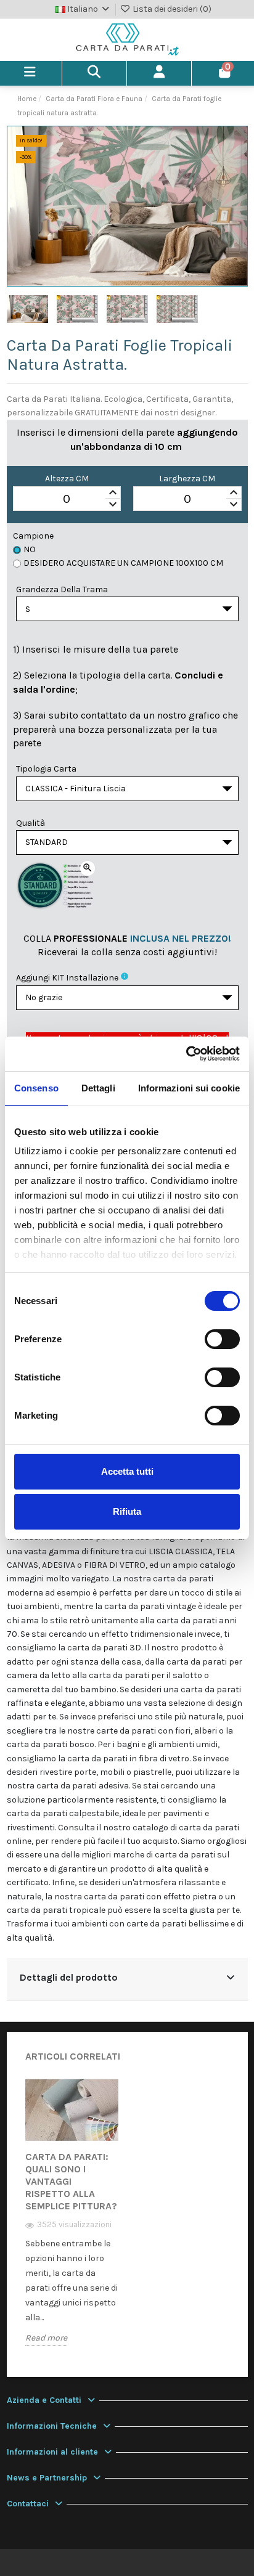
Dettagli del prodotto (69, 1978)
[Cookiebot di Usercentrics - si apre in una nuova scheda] (186, 1054)
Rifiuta (127, 1511)
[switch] (222, 1339)
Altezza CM (67, 479)
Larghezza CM (187, 479)
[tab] (127, 1979)
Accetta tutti (127, 1471)
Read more (46, 2338)
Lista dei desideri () (171, 9)
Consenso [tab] (36, 1088)
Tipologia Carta (46, 769)
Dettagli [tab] (98, 1088)
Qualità (31, 823)
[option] (72, 2221)
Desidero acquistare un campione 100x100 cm (123, 563)
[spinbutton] (67, 499)
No (30, 549)
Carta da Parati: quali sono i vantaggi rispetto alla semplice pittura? (71, 2181)
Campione (33, 536)
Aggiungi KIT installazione (67, 978)
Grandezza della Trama (62, 589)
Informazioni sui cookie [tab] (189, 1088)
